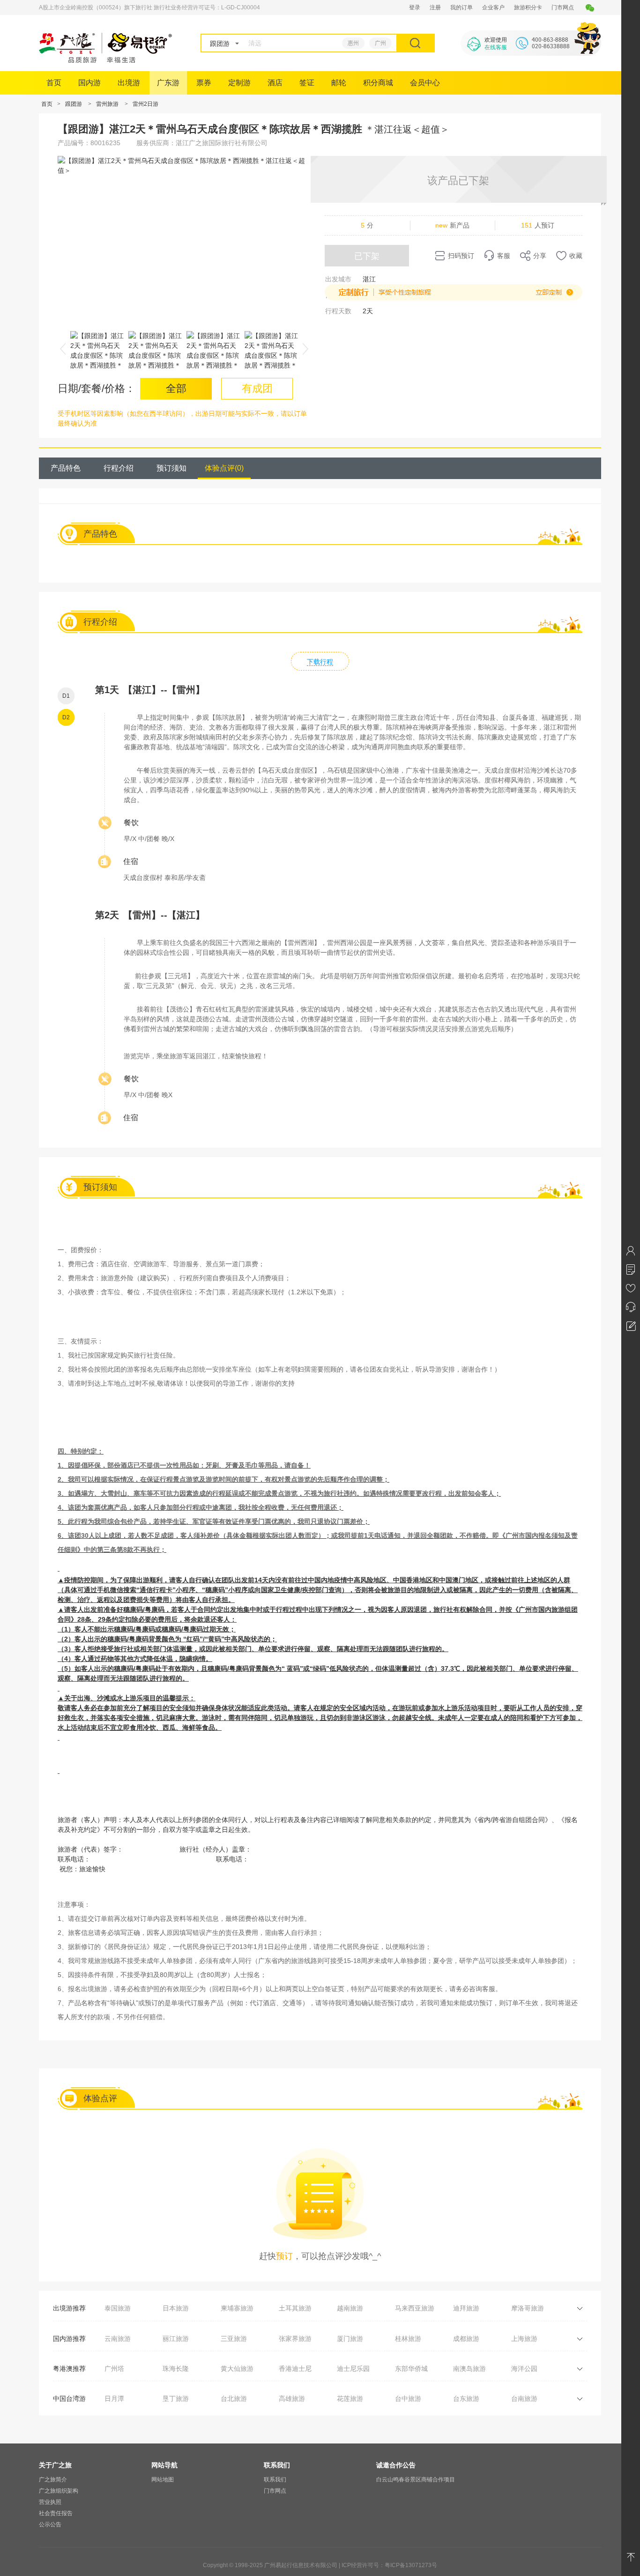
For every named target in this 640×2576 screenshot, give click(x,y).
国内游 (89, 83)
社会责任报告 (56, 2513)
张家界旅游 (295, 2339)
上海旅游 (524, 2339)
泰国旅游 (118, 2308)
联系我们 (275, 2480)
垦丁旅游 (176, 2399)
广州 (380, 43)
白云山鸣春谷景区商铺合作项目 (416, 2480)
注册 (435, 7)
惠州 (353, 43)
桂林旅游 (408, 2339)
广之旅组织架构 (59, 2491)
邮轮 (339, 83)
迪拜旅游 (466, 2308)
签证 (307, 83)
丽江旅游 (176, 2339)
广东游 (168, 83)
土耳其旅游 (295, 2308)
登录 (415, 7)
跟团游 (74, 104)
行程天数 (338, 311)
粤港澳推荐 (69, 2369)
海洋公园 (524, 2369)
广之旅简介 (53, 2480)
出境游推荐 (69, 2308)
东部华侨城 (411, 2369)
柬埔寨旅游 (237, 2308)
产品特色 (66, 468)
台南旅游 (524, 2399)
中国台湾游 (69, 2399)
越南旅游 (350, 2308)
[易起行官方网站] (106, 60)
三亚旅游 (234, 2339)
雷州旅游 (107, 104)
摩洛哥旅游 (528, 2308)
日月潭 (114, 2399)
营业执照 (50, 2502)
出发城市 (338, 279)
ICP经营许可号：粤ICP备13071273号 (389, 2565)
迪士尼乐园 (353, 2369)
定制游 (239, 83)
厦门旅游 (350, 2339)
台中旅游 (408, 2399)
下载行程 (320, 662)
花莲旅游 (350, 2399)
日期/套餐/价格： (97, 388)
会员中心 (425, 83)
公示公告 (50, 2524)
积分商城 (378, 83)
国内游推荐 (69, 2339)
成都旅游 (466, 2339)
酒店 (275, 83)
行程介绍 (119, 468)
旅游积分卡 (528, 7)
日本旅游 (176, 2308)
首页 (54, 83)
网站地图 (163, 2480)
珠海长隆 (176, 2369)
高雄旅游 (292, 2399)
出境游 (129, 83)
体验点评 (224, 468)
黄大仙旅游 (237, 2369)
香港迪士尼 (295, 2369)
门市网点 (563, 7)
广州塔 (114, 2369)
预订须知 (171, 468)
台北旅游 (234, 2399)
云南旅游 (118, 2339)
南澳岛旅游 (469, 2369)
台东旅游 (466, 2399)
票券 (204, 83)
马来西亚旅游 (415, 2308)
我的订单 (461, 7)
